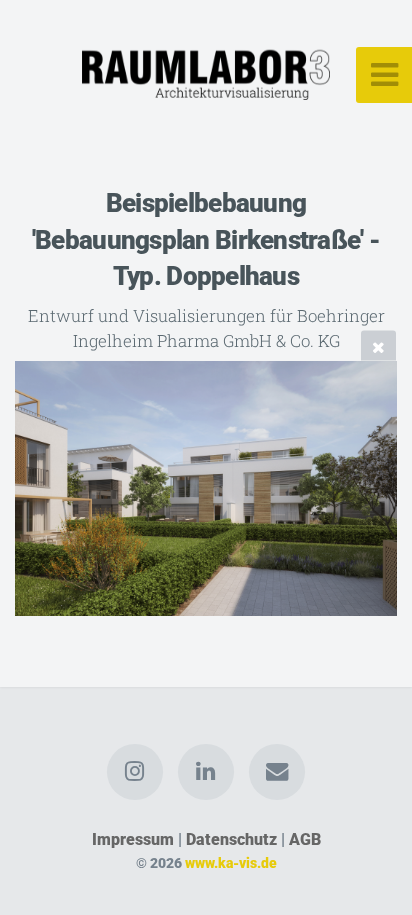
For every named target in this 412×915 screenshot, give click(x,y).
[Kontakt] (277, 772)
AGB (305, 839)
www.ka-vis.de (231, 863)
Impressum (133, 839)
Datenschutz (231, 839)
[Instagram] (135, 772)
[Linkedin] (206, 772)
